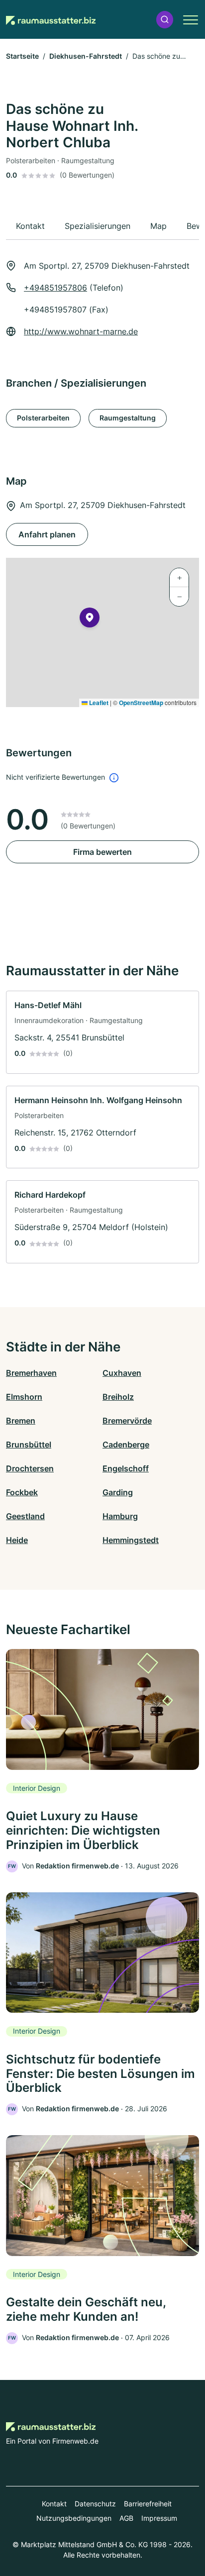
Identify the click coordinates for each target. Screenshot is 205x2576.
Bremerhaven (31, 1373)
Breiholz (118, 1397)
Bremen (21, 1421)
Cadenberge (126, 1444)
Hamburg (120, 1516)
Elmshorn (24, 1397)
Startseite (22, 56)
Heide (17, 1540)
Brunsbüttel (29, 1444)
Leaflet (98, 703)
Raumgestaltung (128, 418)
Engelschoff (126, 1468)
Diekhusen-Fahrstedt (86, 56)
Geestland (25, 1516)
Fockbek (22, 1492)
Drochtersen (30, 1468)
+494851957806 (55, 288)
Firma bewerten (102, 852)
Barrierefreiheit (148, 2504)
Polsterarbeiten (43, 418)
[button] (165, 20)
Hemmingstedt (131, 1540)
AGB (126, 2518)
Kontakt (54, 2504)
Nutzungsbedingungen (74, 2518)
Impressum (159, 2518)
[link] (102, 1032)
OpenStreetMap (141, 703)
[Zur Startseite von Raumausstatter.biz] (51, 19)
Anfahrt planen (47, 534)
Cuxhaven (122, 1373)
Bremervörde (127, 1421)
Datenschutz (95, 2504)
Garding (118, 1492)
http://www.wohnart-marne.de (81, 331)
